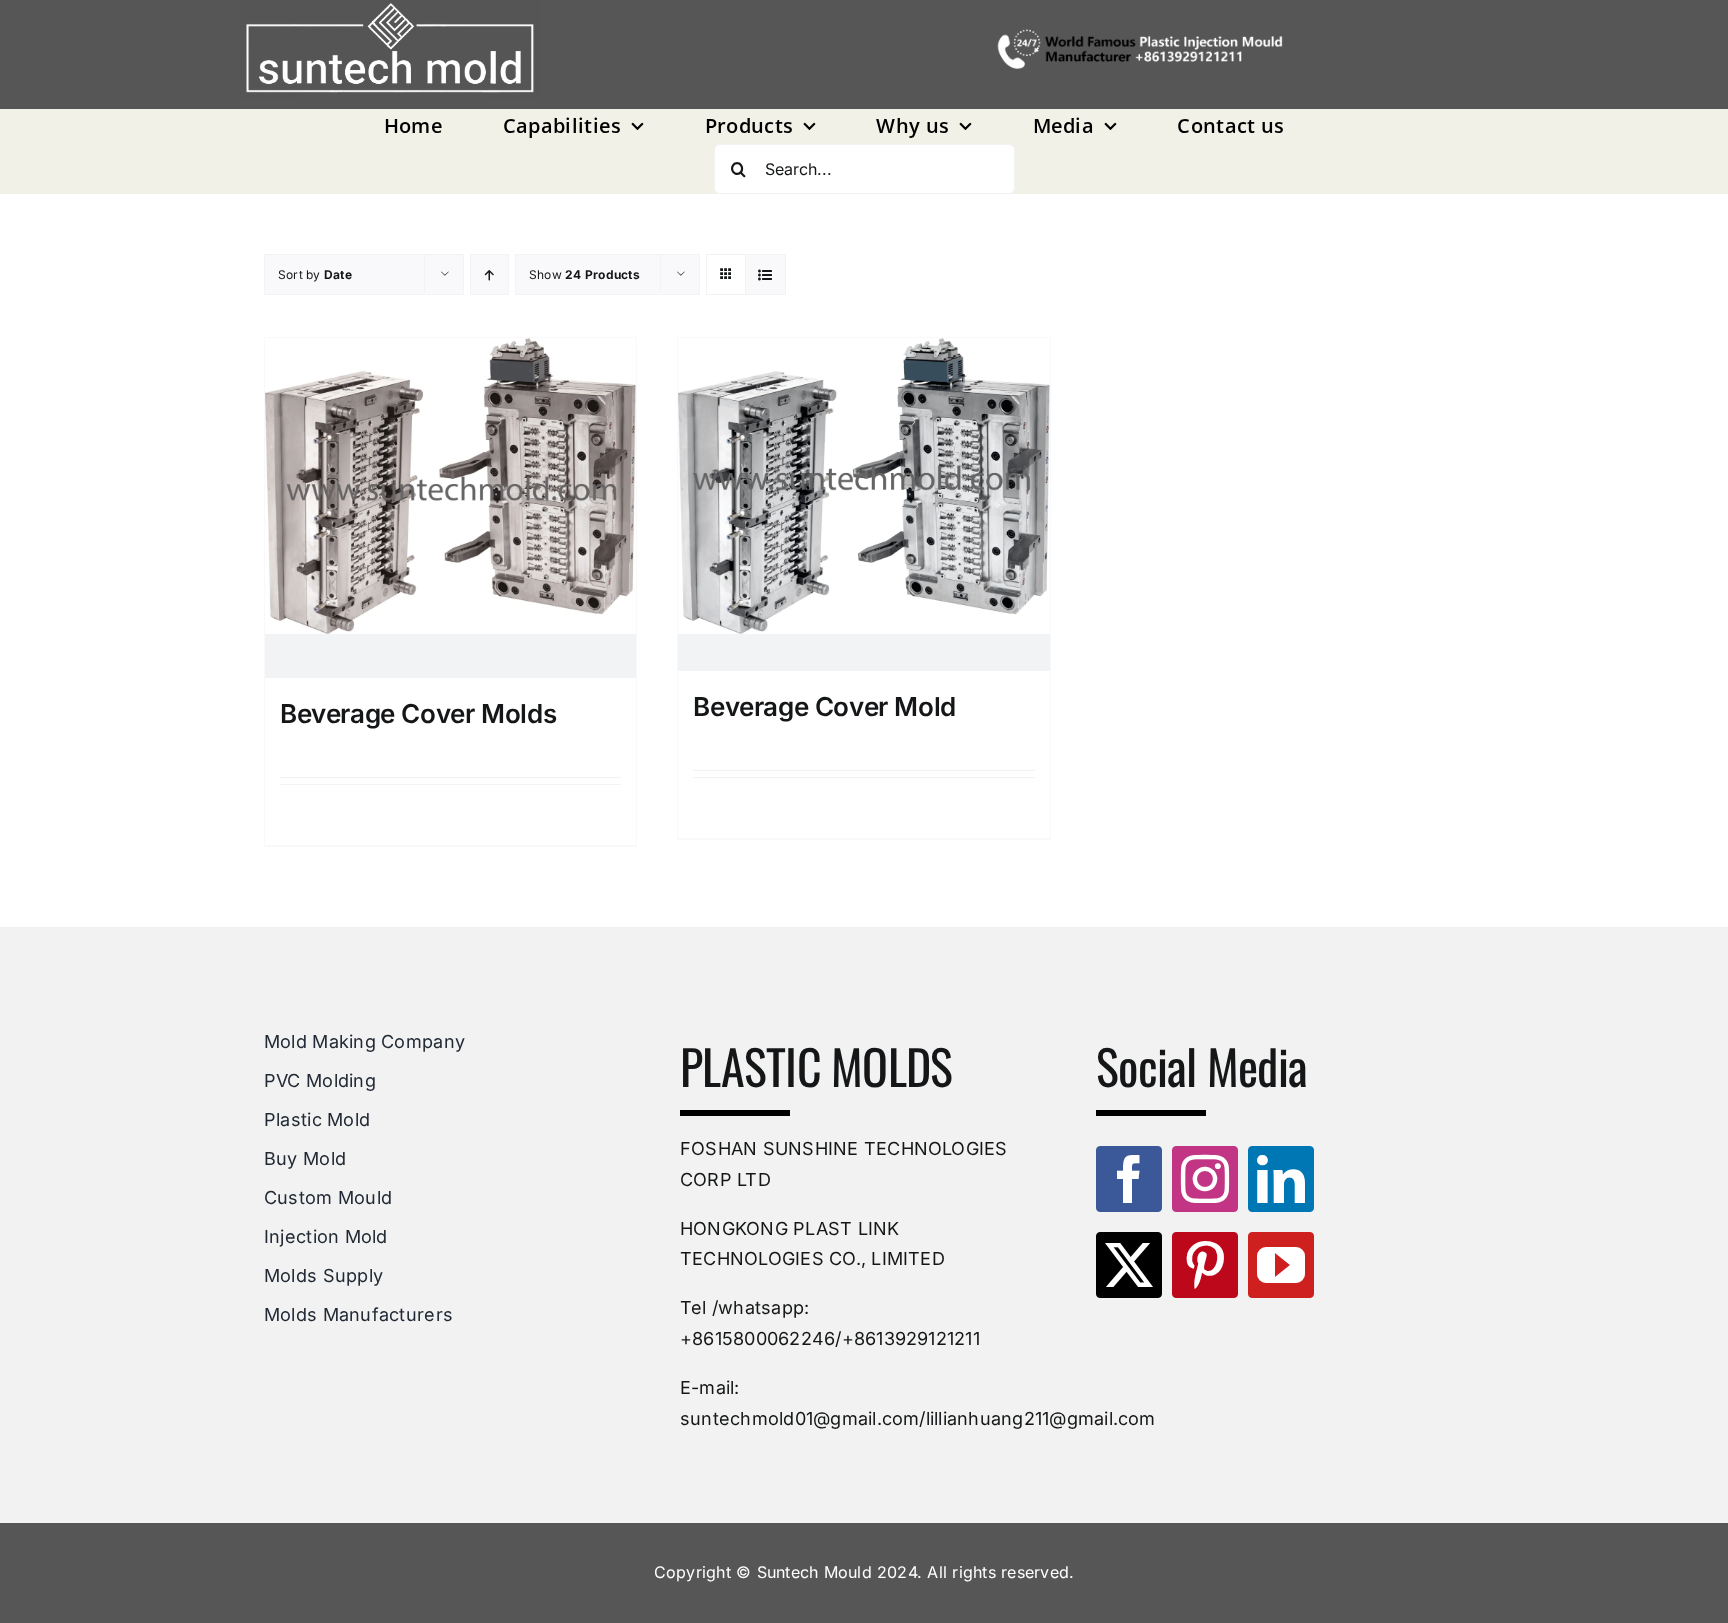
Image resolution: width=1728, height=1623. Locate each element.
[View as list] (765, 274)
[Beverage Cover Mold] (863, 504)
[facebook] (1129, 1179)
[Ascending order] (489, 274)
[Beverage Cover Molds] (450, 508)
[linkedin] (1281, 1179)
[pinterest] (1205, 1265)
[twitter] (1129, 1265)
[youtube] (1281, 1265)
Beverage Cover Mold (824, 706)
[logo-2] (390, 49)
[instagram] (1205, 1179)
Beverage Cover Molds (418, 713)
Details (457, 815)
